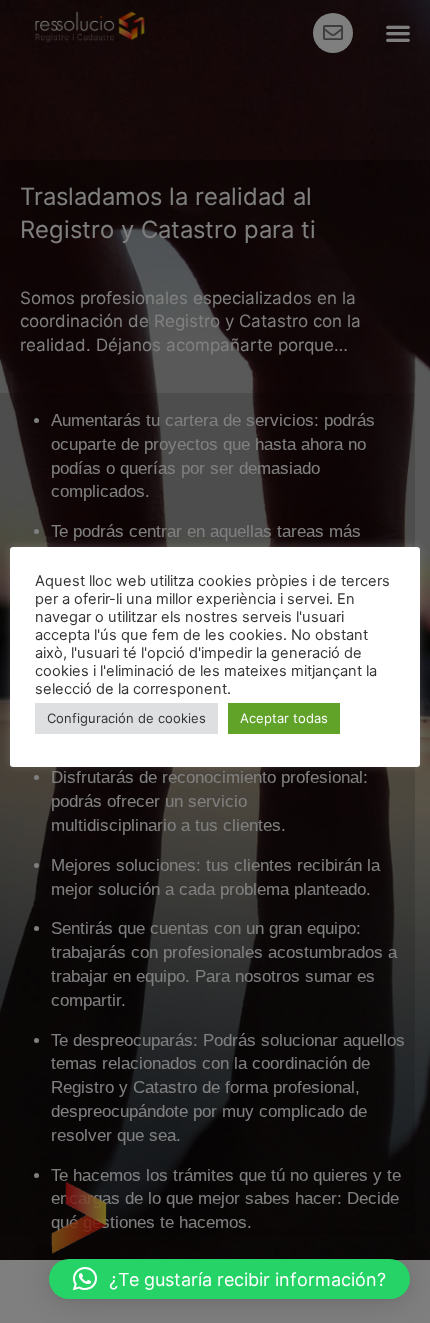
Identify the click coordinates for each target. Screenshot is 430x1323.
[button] (229, 1279)
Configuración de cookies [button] (126, 718)
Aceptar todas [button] (284, 718)
